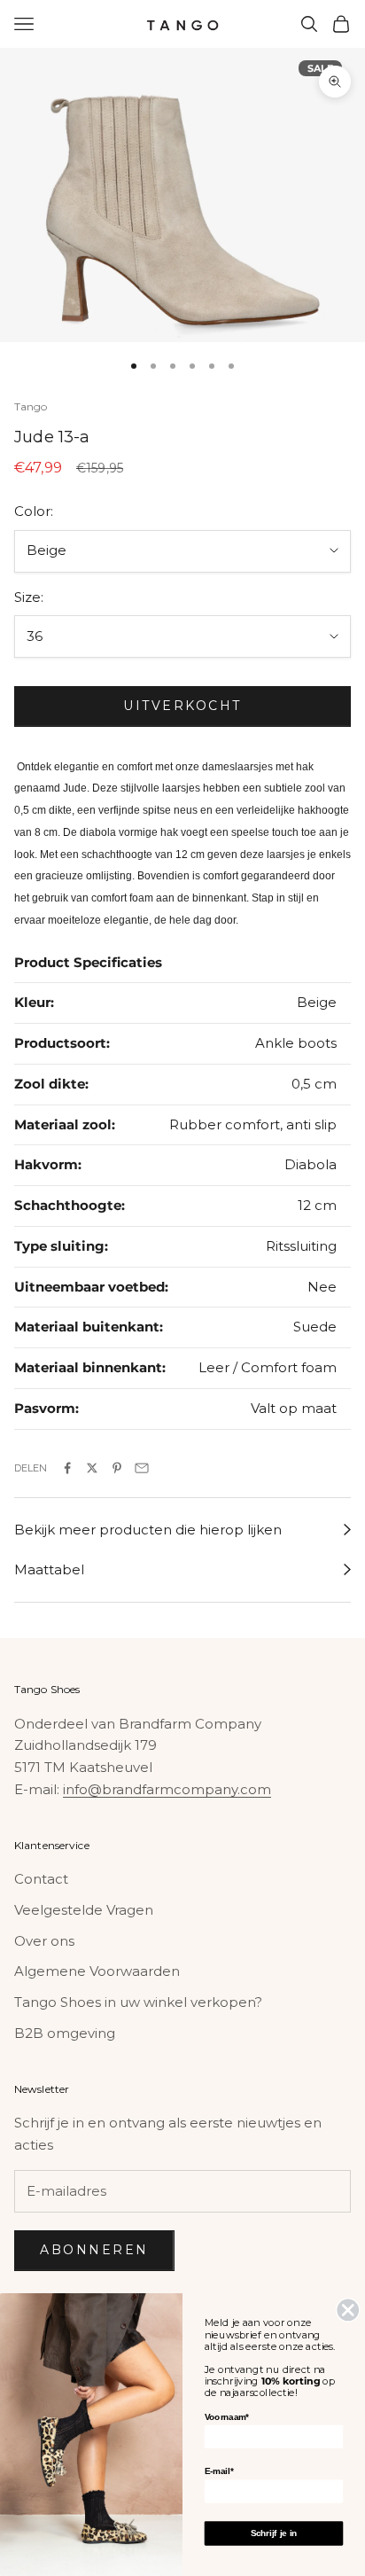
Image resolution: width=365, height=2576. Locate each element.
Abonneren (94, 2250)
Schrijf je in (274, 2533)
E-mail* (219, 2471)
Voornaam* (227, 2417)
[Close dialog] (348, 2310)
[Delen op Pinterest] (117, 1468)
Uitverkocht (182, 706)
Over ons (44, 1941)
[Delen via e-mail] (142, 1468)
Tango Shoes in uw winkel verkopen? (138, 2002)
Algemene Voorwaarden (97, 1971)
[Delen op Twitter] (92, 1468)
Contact (41, 1879)
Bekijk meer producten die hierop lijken (148, 1530)
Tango (31, 406)
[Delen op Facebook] (67, 1468)
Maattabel (49, 1569)
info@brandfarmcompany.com (167, 1789)
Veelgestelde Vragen (84, 1910)
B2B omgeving (65, 2033)
